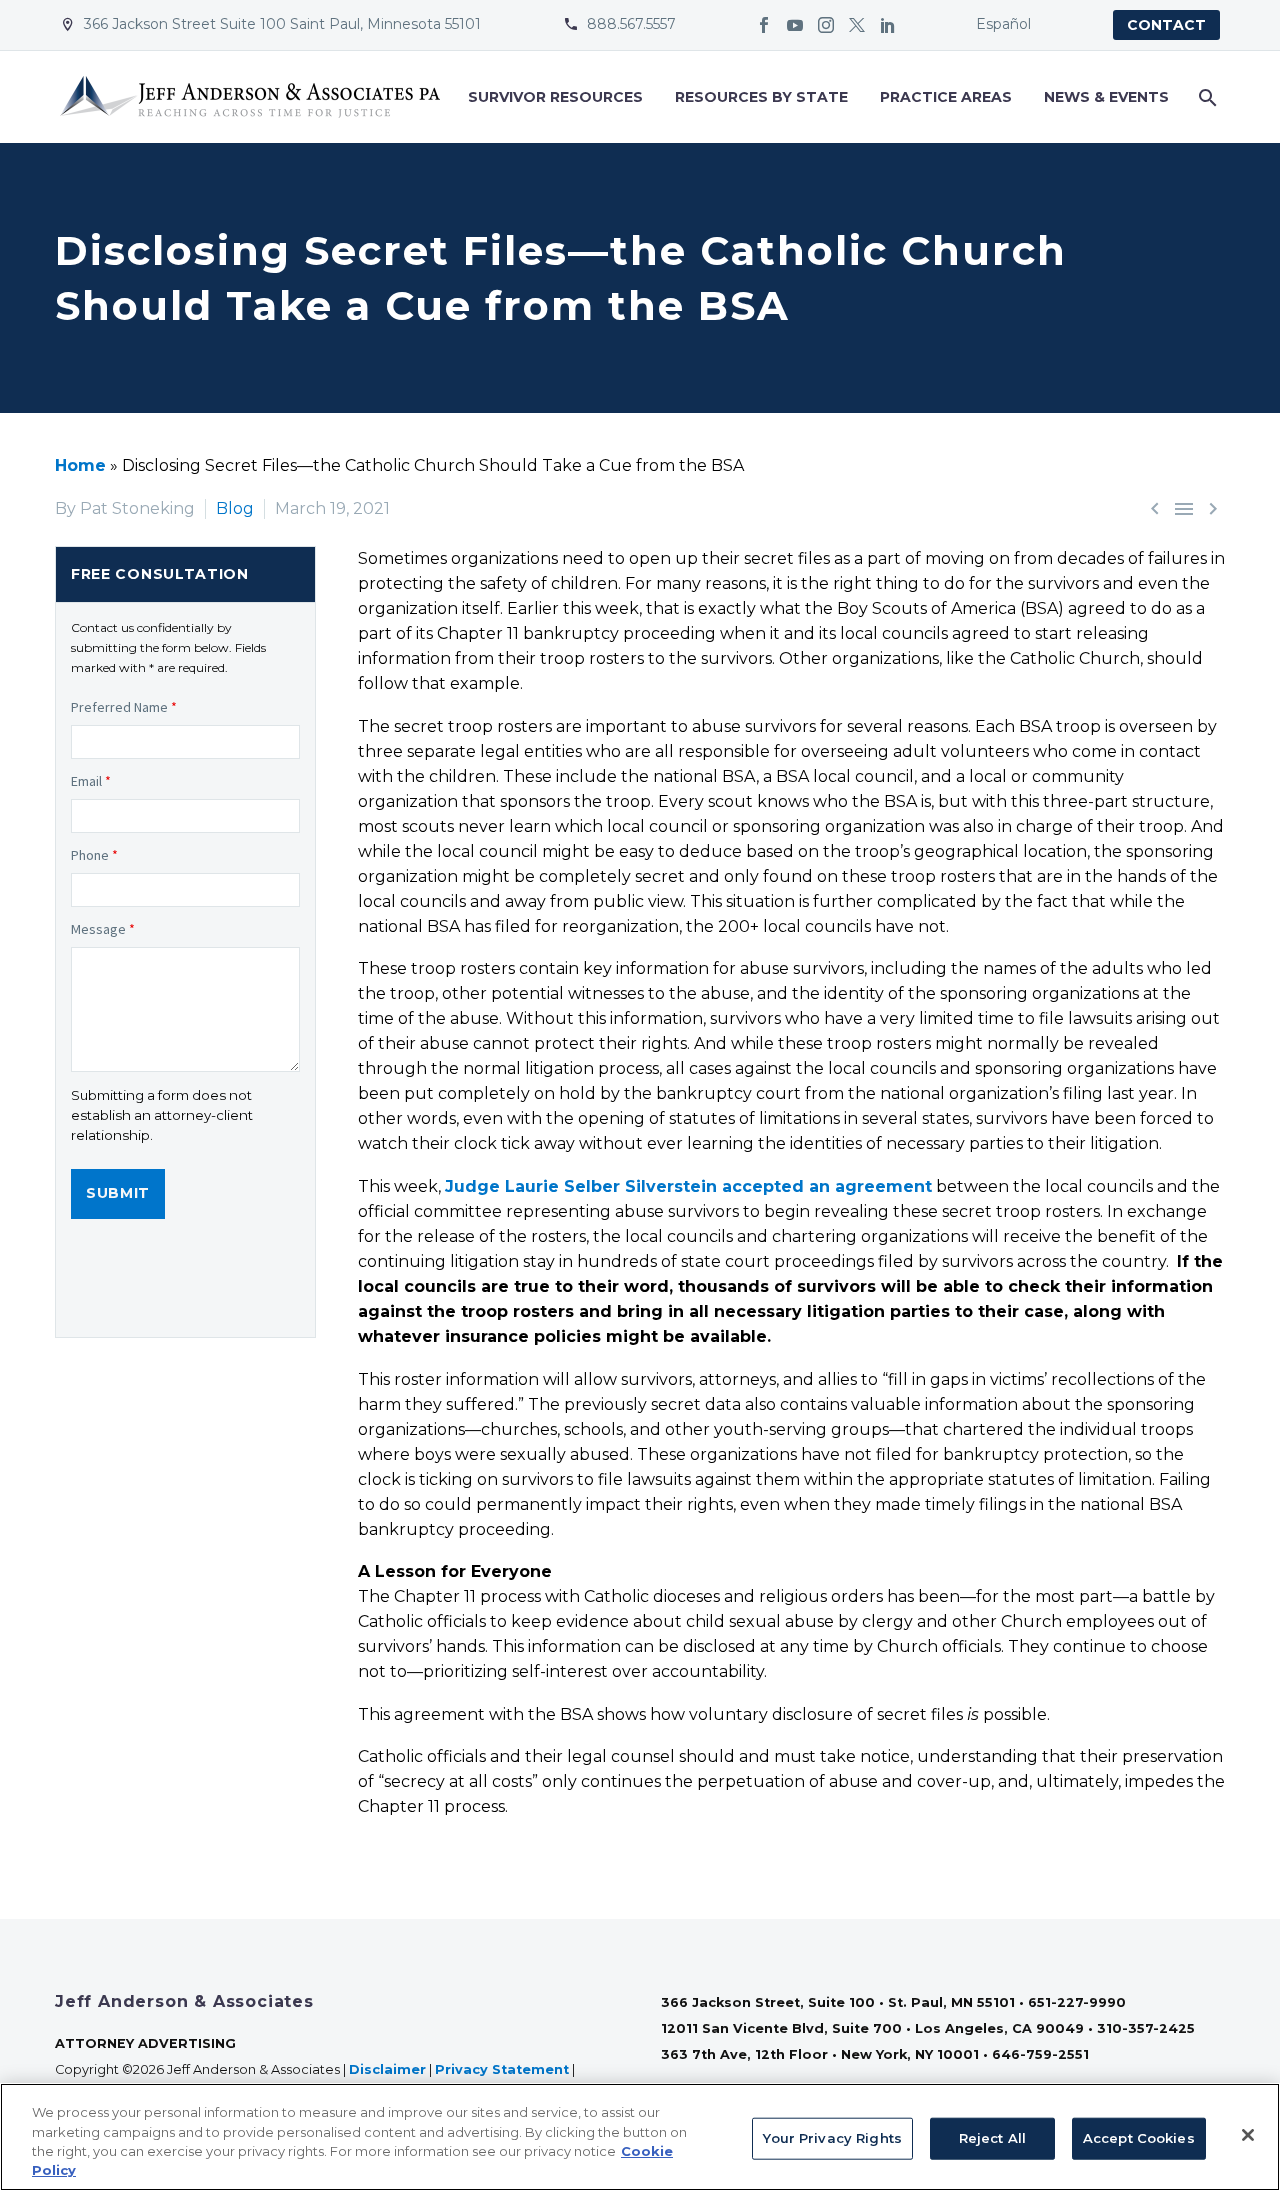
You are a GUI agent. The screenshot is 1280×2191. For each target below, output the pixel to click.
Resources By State (761, 97)
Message (103, 929)
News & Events (1106, 97)
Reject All (992, 2138)
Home (80, 465)
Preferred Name (124, 707)
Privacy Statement (502, 2069)
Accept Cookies (1139, 2138)
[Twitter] (857, 25)
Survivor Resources (555, 97)
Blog (235, 508)
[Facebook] (764, 25)
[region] (640, 2137)
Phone (94, 855)
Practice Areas (946, 97)
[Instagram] (826, 25)
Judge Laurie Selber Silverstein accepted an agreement (688, 1186)
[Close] (1248, 2135)
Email (91, 781)
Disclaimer (387, 2069)
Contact (1166, 25)
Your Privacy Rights (832, 2138)
